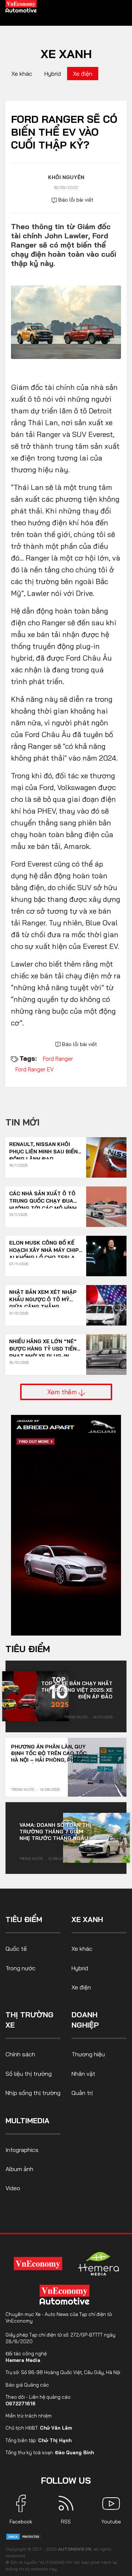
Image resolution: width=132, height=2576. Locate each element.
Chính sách (20, 2054)
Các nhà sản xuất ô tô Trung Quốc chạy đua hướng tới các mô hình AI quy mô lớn (43, 1197)
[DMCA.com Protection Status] (24, 2536)
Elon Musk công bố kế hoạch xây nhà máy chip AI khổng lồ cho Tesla (44, 1247)
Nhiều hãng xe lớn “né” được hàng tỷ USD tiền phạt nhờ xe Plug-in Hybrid (43, 1345)
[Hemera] (99, 2264)
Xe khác (22, 74)
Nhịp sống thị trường (33, 2093)
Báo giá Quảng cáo (27, 2385)
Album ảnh (19, 2169)
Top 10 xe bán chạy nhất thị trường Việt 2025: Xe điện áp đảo (77, 1690)
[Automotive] (66, 2295)
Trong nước (76, 1717)
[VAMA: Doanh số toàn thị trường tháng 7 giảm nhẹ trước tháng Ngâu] (96, 1838)
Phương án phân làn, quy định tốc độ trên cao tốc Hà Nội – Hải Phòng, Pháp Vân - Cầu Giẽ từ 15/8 (49, 1753)
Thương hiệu (88, 2054)
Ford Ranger (58, 1059)
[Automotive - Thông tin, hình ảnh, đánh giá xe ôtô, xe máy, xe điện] (21, 6)
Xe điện (83, 74)
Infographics (22, 2150)
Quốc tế (16, 1949)
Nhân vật (83, 2074)
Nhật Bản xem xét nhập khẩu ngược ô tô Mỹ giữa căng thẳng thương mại (43, 1296)
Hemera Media (23, 2360)
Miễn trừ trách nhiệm (29, 2416)
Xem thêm (63, 1392)
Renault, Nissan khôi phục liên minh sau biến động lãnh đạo (43, 1148)
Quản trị (82, 2093)
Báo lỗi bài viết (75, 200)
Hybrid (53, 74)
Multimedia (27, 2120)
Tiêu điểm (28, 1649)
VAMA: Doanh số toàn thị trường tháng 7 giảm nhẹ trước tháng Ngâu (55, 1832)
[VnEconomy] (38, 2264)
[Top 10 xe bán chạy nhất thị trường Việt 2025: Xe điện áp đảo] (36, 1696)
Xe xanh (66, 54)
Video (13, 2188)
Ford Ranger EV (34, 1069)
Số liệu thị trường (29, 2074)
